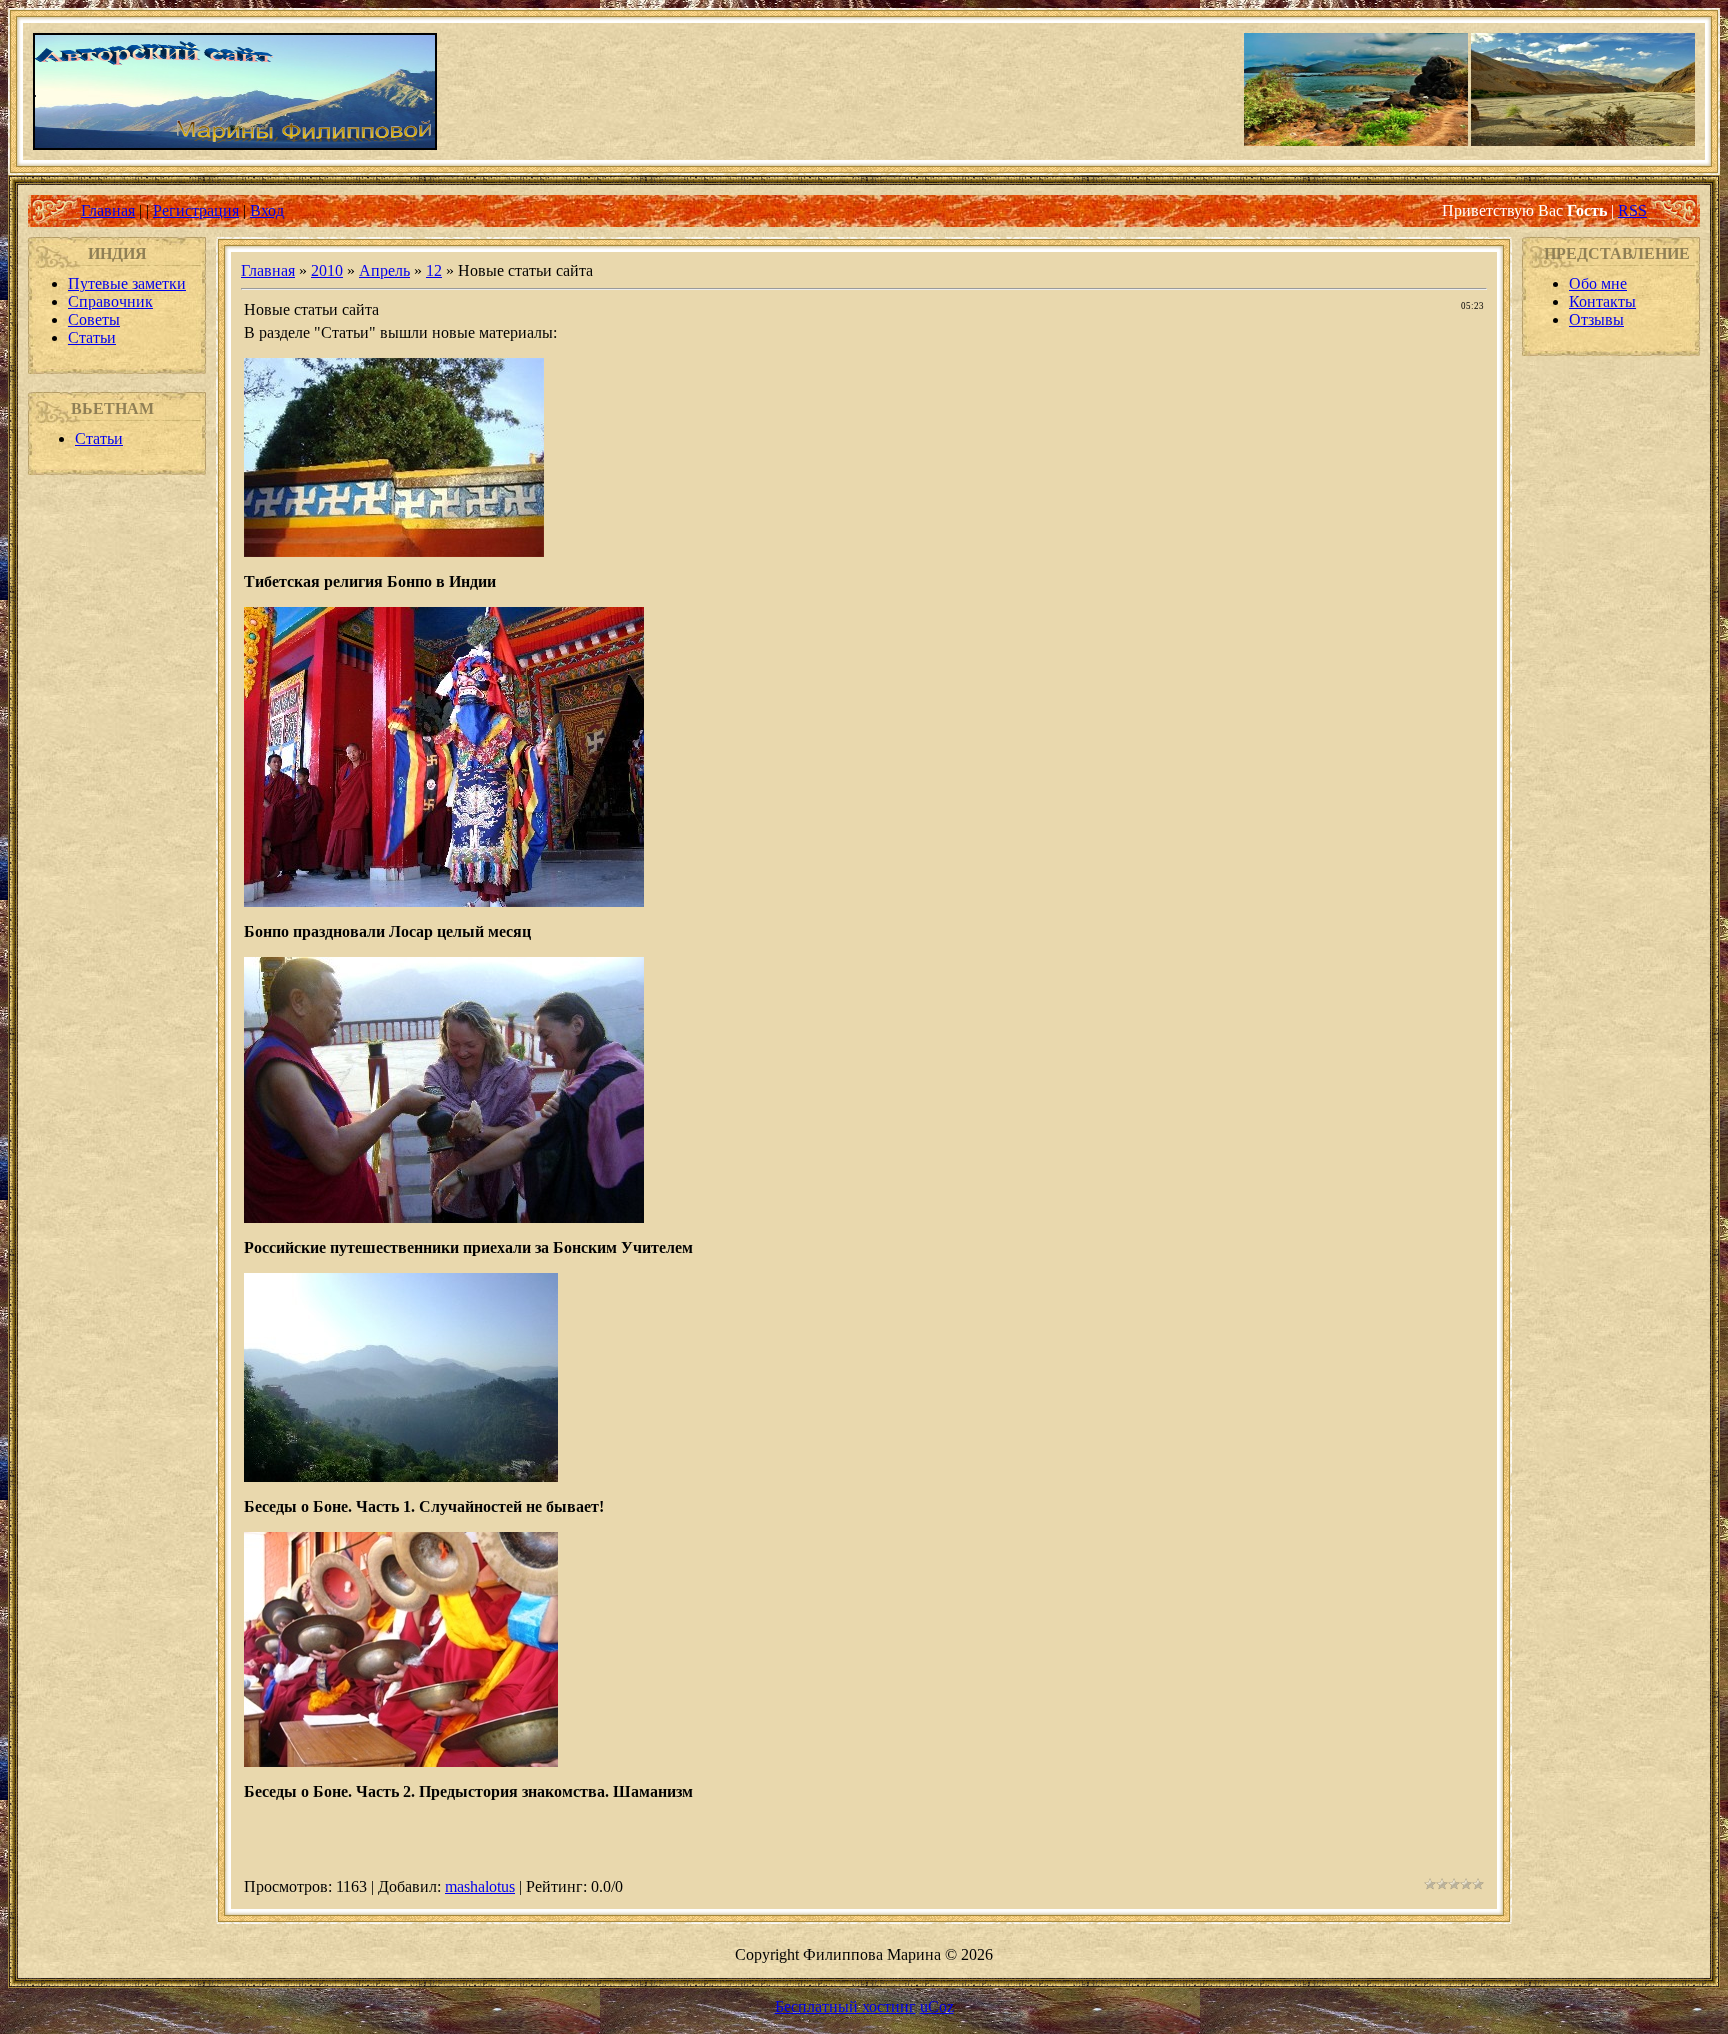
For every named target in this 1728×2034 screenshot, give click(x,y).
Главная (108, 210)
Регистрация (196, 210)
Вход (267, 210)
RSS (1632, 210)
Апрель (384, 270)
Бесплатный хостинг (845, 2006)
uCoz (937, 2006)
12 (434, 270)
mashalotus (480, 1886)
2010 (327, 270)
